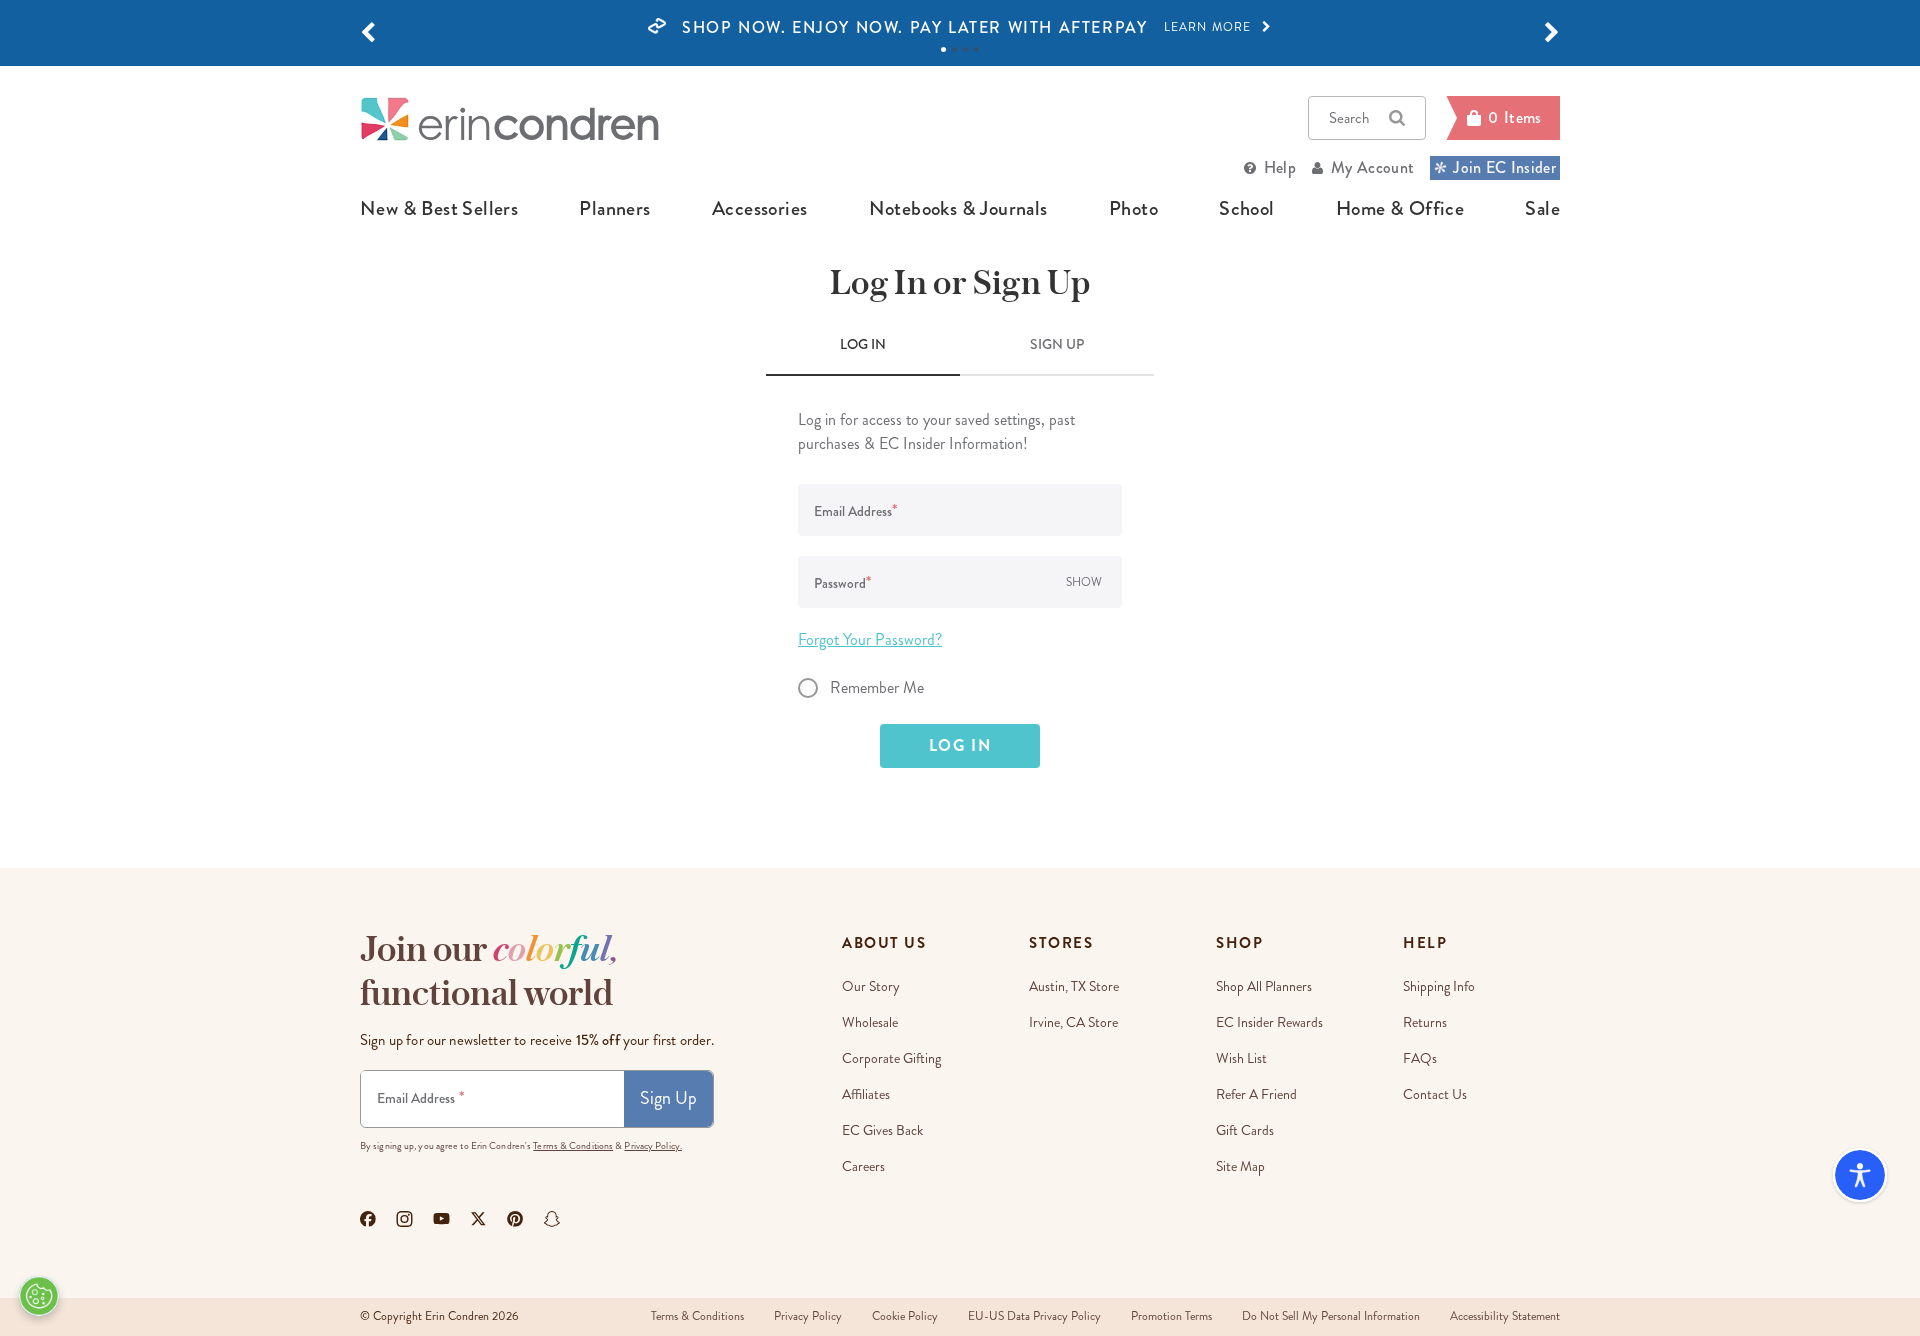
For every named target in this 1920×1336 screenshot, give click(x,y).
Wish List (1241, 1058)
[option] (960, 28)
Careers (863, 1166)
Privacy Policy (808, 1316)
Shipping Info (1439, 986)
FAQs (1420, 1058)
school (1246, 209)
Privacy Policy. (653, 1146)
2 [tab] (954, 49)
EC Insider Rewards (1269, 1022)
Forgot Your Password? (870, 639)
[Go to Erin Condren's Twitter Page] (478, 1219)
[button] (368, 33)
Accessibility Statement (1505, 1316)
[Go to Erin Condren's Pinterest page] (515, 1219)
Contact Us (1435, 1094)
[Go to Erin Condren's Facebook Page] (368, 1219)
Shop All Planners (1264, 986)
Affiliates (866, 1094)
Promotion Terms (1171, 1316)
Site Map (1240, 1166)
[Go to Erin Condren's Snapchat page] (552, 1219)
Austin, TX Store (1074, 986)
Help (1280, 167)
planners (614, 209)
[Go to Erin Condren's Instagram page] (404, 1219)
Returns (1425, 1022)
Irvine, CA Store (1073, 1022)
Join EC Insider (1504, 167)
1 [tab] (943, 49)
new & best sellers (439, 209)
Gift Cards (1245, 1130)
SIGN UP (1057, 344)
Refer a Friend (1256, 1094)
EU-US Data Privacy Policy (1034, 1316)
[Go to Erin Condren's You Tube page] (441, 1219)
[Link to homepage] (510, 118)
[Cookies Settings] (39, 1296)
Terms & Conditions (573, 1146)
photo (1133, 209)
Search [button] (1349, 118)
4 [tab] (976, 49)
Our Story (871, 986)
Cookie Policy (905, 1316)
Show (1084, 582)
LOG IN (863, 344)
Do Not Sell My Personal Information (1331, 1316)
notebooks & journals (958, 209)
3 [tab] (965, 49)
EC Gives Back (882, 1130)
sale (1542, 209)
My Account (1372, 167)
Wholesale (870, 1022)
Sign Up (668, 1098)
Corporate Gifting (891, 1058)
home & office (1400, 209)
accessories (759, 209)
